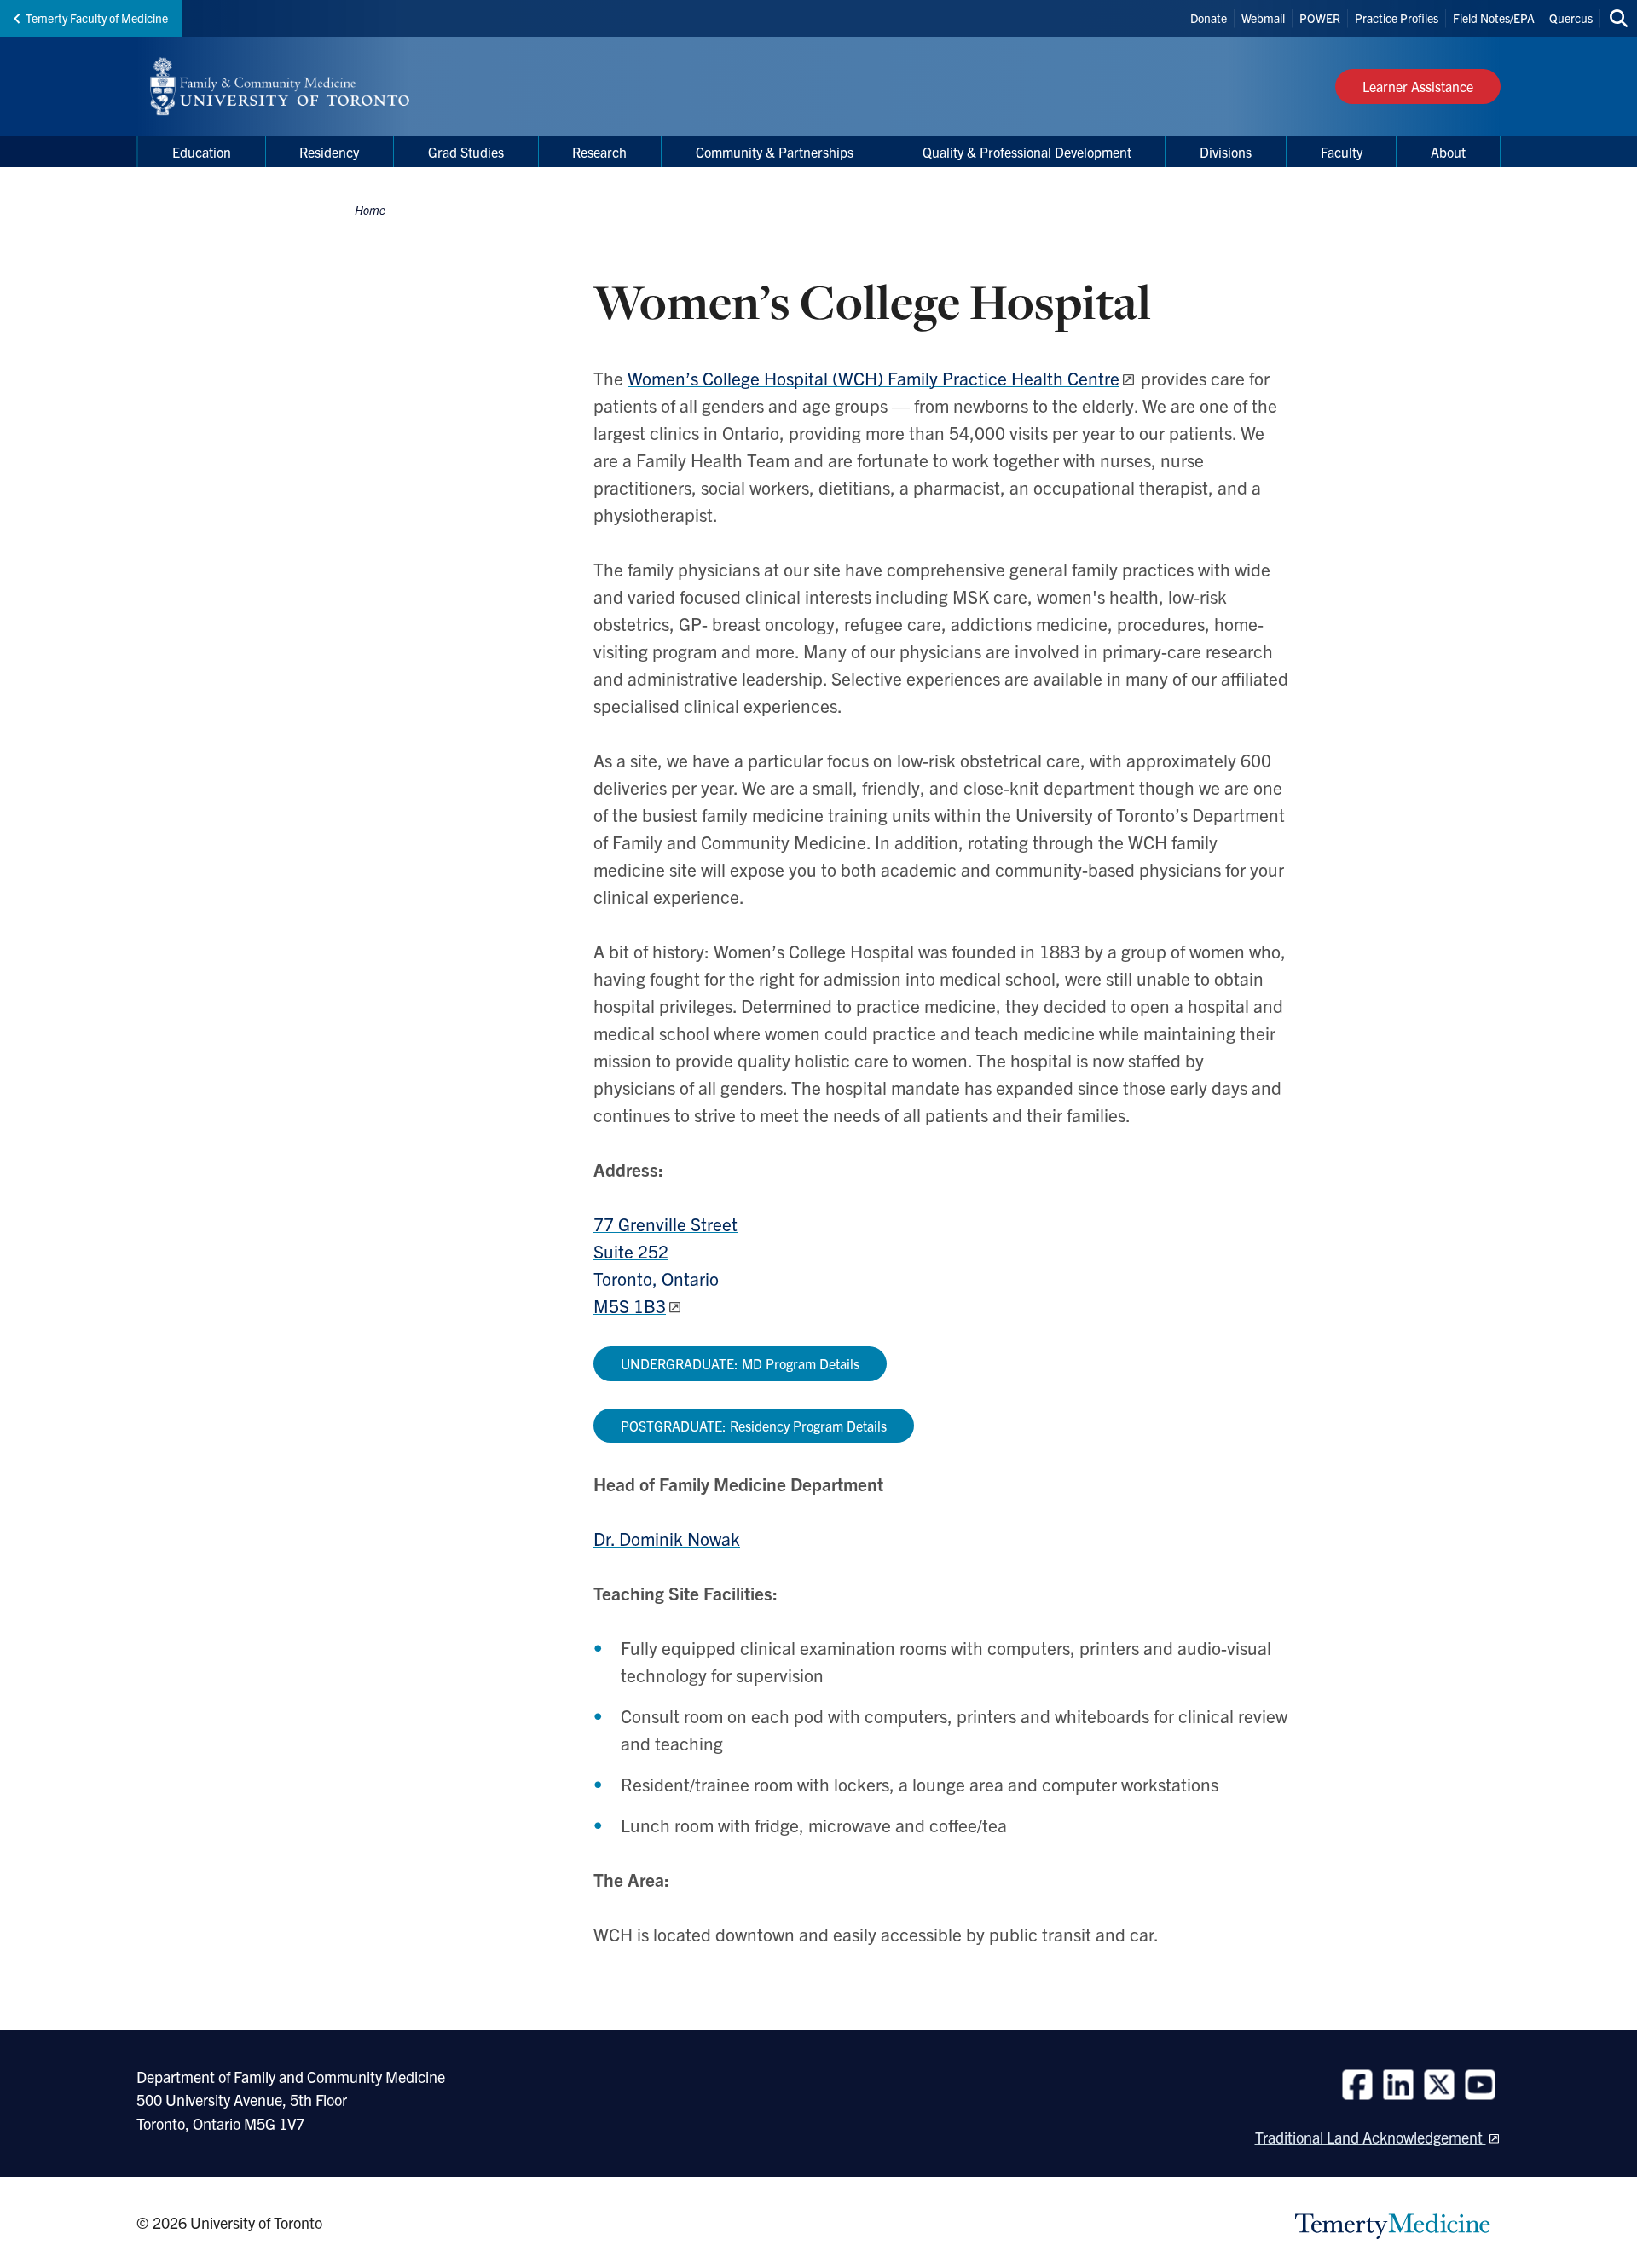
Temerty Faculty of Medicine (97, 18)
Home (370, 210)
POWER (1320, 18)
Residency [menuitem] (329, 152)
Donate (1209, 18)
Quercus (1571, 18)
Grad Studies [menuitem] (466, 152)
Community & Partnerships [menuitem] (775, 152)
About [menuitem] (1448, 152)
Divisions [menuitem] (1226, 152)
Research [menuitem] (599, 152)
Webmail (1263, 18)
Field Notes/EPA (1494, 18)
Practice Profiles (1397, 18)
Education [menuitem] (202, 152)
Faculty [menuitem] (1342, 152)
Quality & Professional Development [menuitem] (1027, 152)
